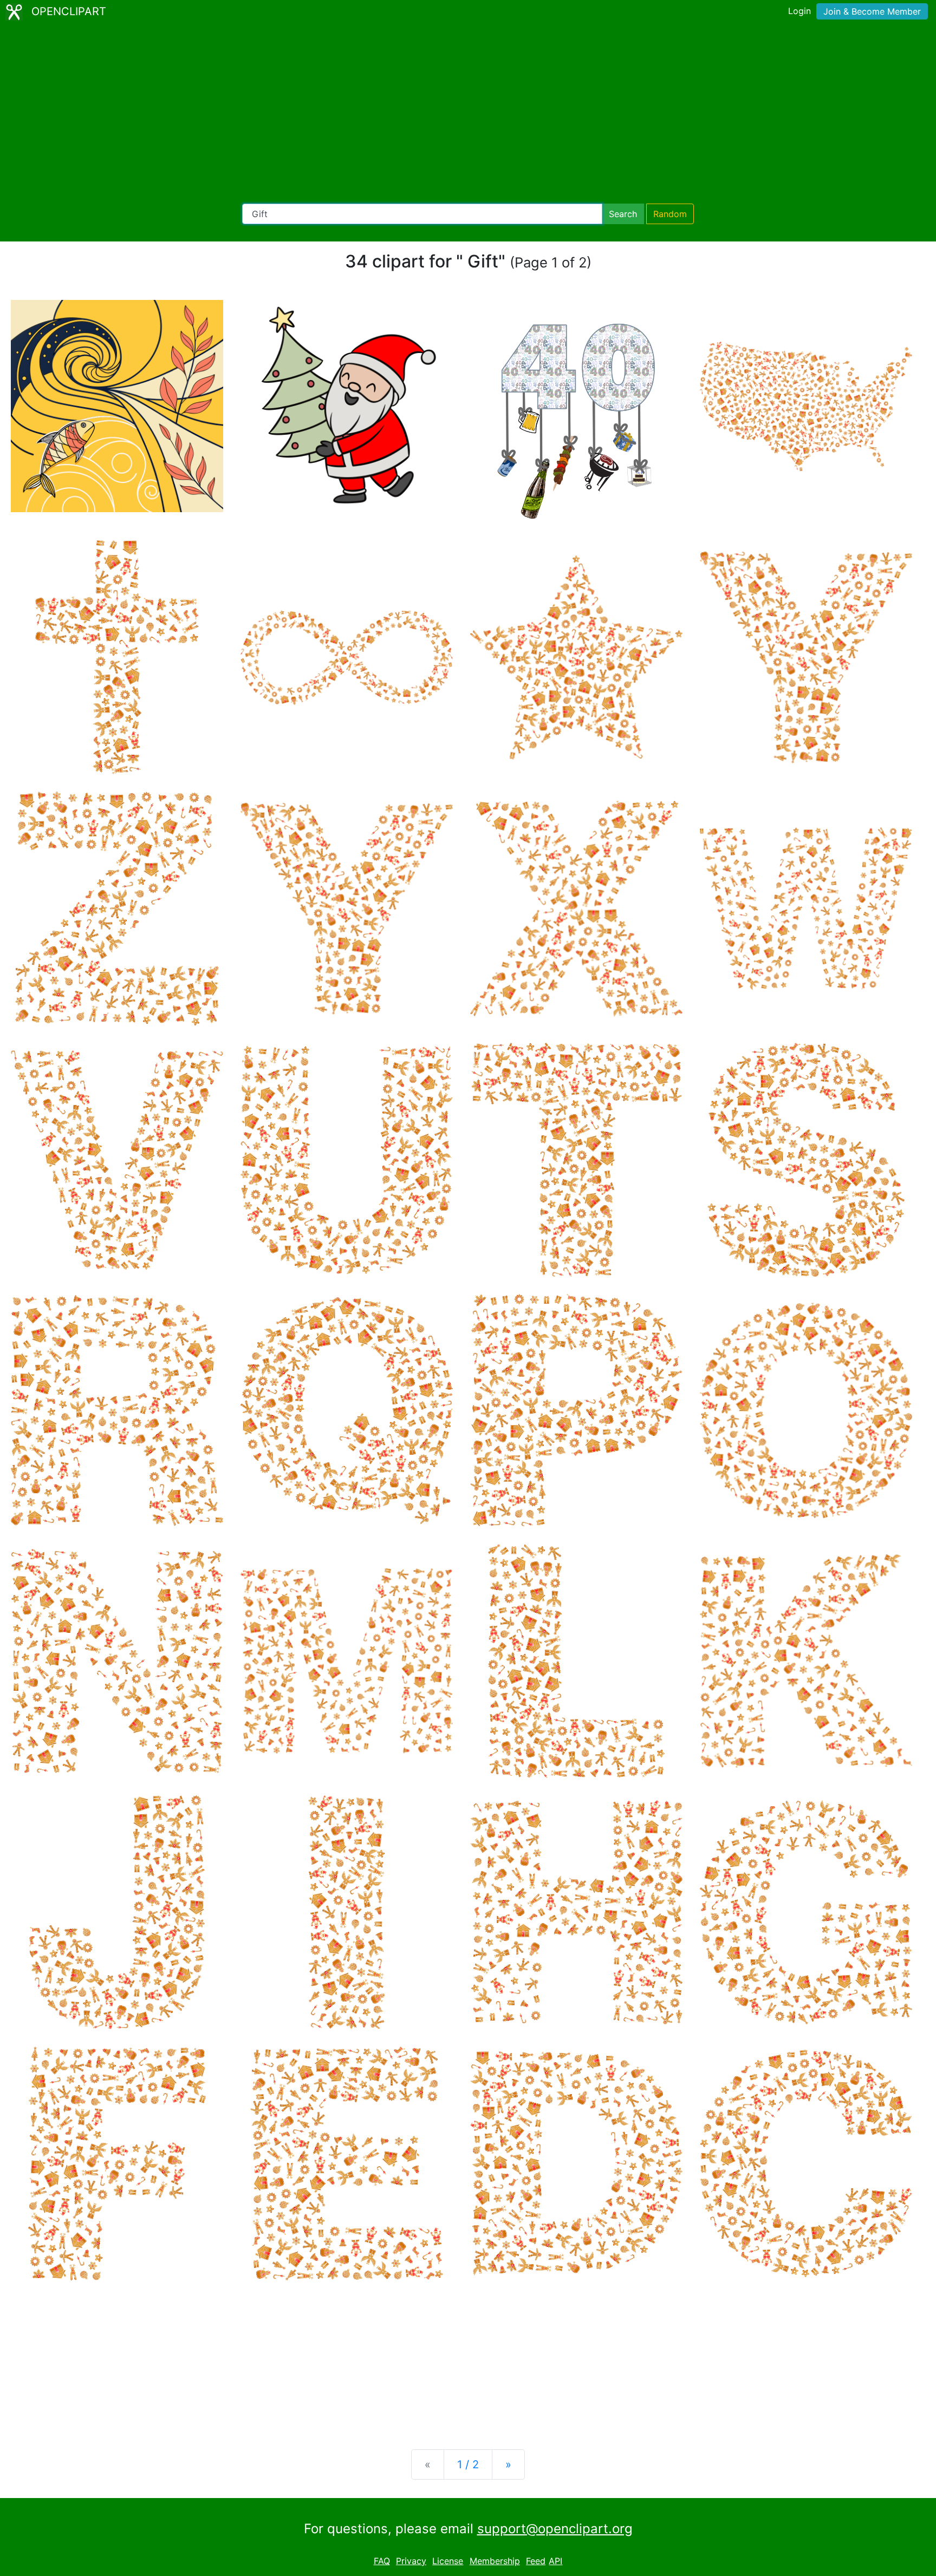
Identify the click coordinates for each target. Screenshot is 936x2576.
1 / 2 (468, 2464)
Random (670, 214)
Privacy (411, 2561)
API (555, 2561)
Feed (536, 2561)
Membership (495, 2561)
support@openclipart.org (555, 2529)
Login (799, 11)
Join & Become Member (872, 11)
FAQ (382, 2561)
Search (623, 214)
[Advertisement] (468, 114)
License (448, 2561)
